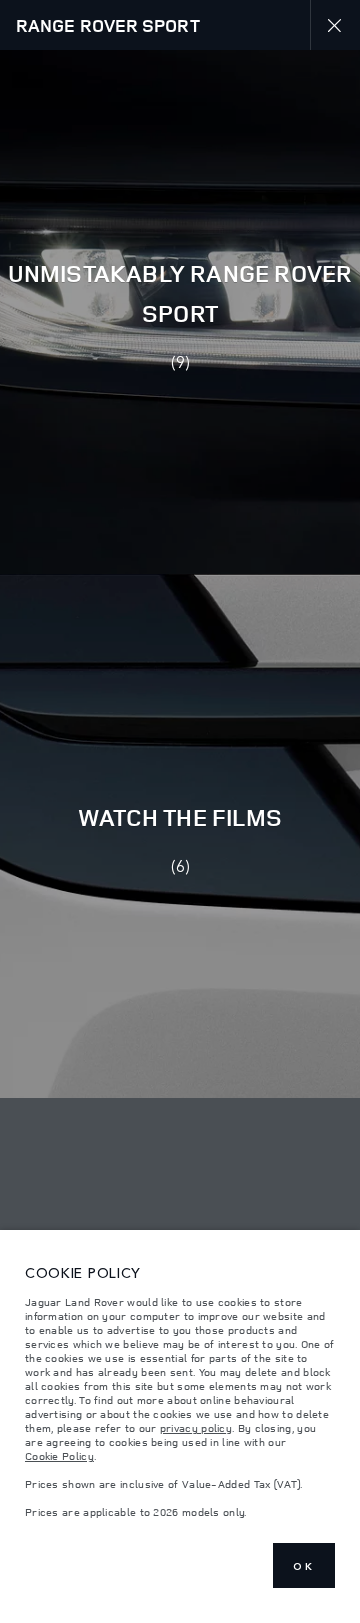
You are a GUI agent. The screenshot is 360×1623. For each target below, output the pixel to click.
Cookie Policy (59, 1456)
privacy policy (196, 1428)
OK (304, 1566)
